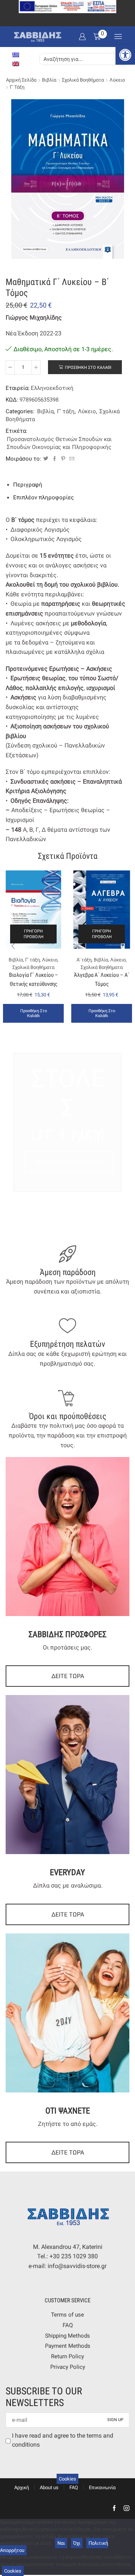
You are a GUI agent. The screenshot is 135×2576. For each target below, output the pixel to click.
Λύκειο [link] (117, 80)
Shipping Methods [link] (67, 2336)
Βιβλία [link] (49, 80)
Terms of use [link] (67, 2315)
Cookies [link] (67, 2479)
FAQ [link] (68, 2325)
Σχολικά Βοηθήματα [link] (83, 80)
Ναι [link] (61, 2543)
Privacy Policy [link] (68, 2367)
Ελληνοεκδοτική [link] (52, 388)
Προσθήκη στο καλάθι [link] (34, 1013)
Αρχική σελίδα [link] (21, 80)
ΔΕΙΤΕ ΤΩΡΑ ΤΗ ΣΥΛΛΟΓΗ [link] (69, 1162)
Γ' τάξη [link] (17, 87)
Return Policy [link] (67, 2356)
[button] (13, 946)
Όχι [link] (77, 2543)
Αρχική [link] (22, 2487)
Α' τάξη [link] (84, 960)
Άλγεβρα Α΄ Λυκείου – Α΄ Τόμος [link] (102, 979)
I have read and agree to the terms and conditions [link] (63, 2440)
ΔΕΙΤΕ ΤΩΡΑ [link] (68, 1676)
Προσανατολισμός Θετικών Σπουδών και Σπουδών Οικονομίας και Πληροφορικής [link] (59, 443)
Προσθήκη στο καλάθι (88, 368)
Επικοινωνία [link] (102, 2487)
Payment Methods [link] (68, 2346)
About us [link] (49, 2487)
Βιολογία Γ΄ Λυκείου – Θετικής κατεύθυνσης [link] (34, 979)
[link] (125, 55)
